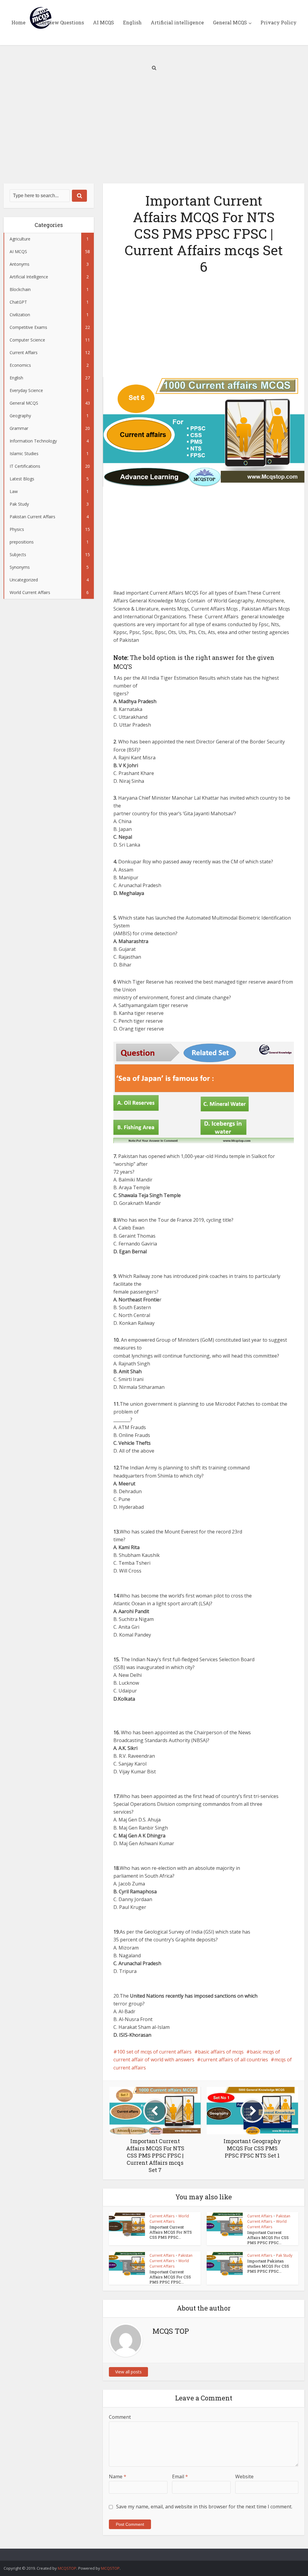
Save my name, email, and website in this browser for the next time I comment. (204, 2507)
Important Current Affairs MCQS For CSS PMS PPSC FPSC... (268, 2238)
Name (118, 2476)
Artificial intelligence (177, 22)
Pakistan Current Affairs (269, 2219)
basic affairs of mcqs (221, 2052)
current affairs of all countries (234, 2060)
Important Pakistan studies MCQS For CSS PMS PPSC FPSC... (268, 2266)
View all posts (128, 2372)
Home (18, 22)
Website (244, 2476)
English (132, 22)
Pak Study (284, 2255)
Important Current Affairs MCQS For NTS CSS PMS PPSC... (171, 2232)
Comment (120, 2417)
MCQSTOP (67, 2568)
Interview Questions (59, 22)
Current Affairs (162, 2216)
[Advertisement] (154, 132)
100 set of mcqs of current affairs (154, 2052)
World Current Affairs (169, 2219)
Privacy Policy (279, 22)
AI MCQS (103, 22)
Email (180, 2476)
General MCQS (230, 22)
